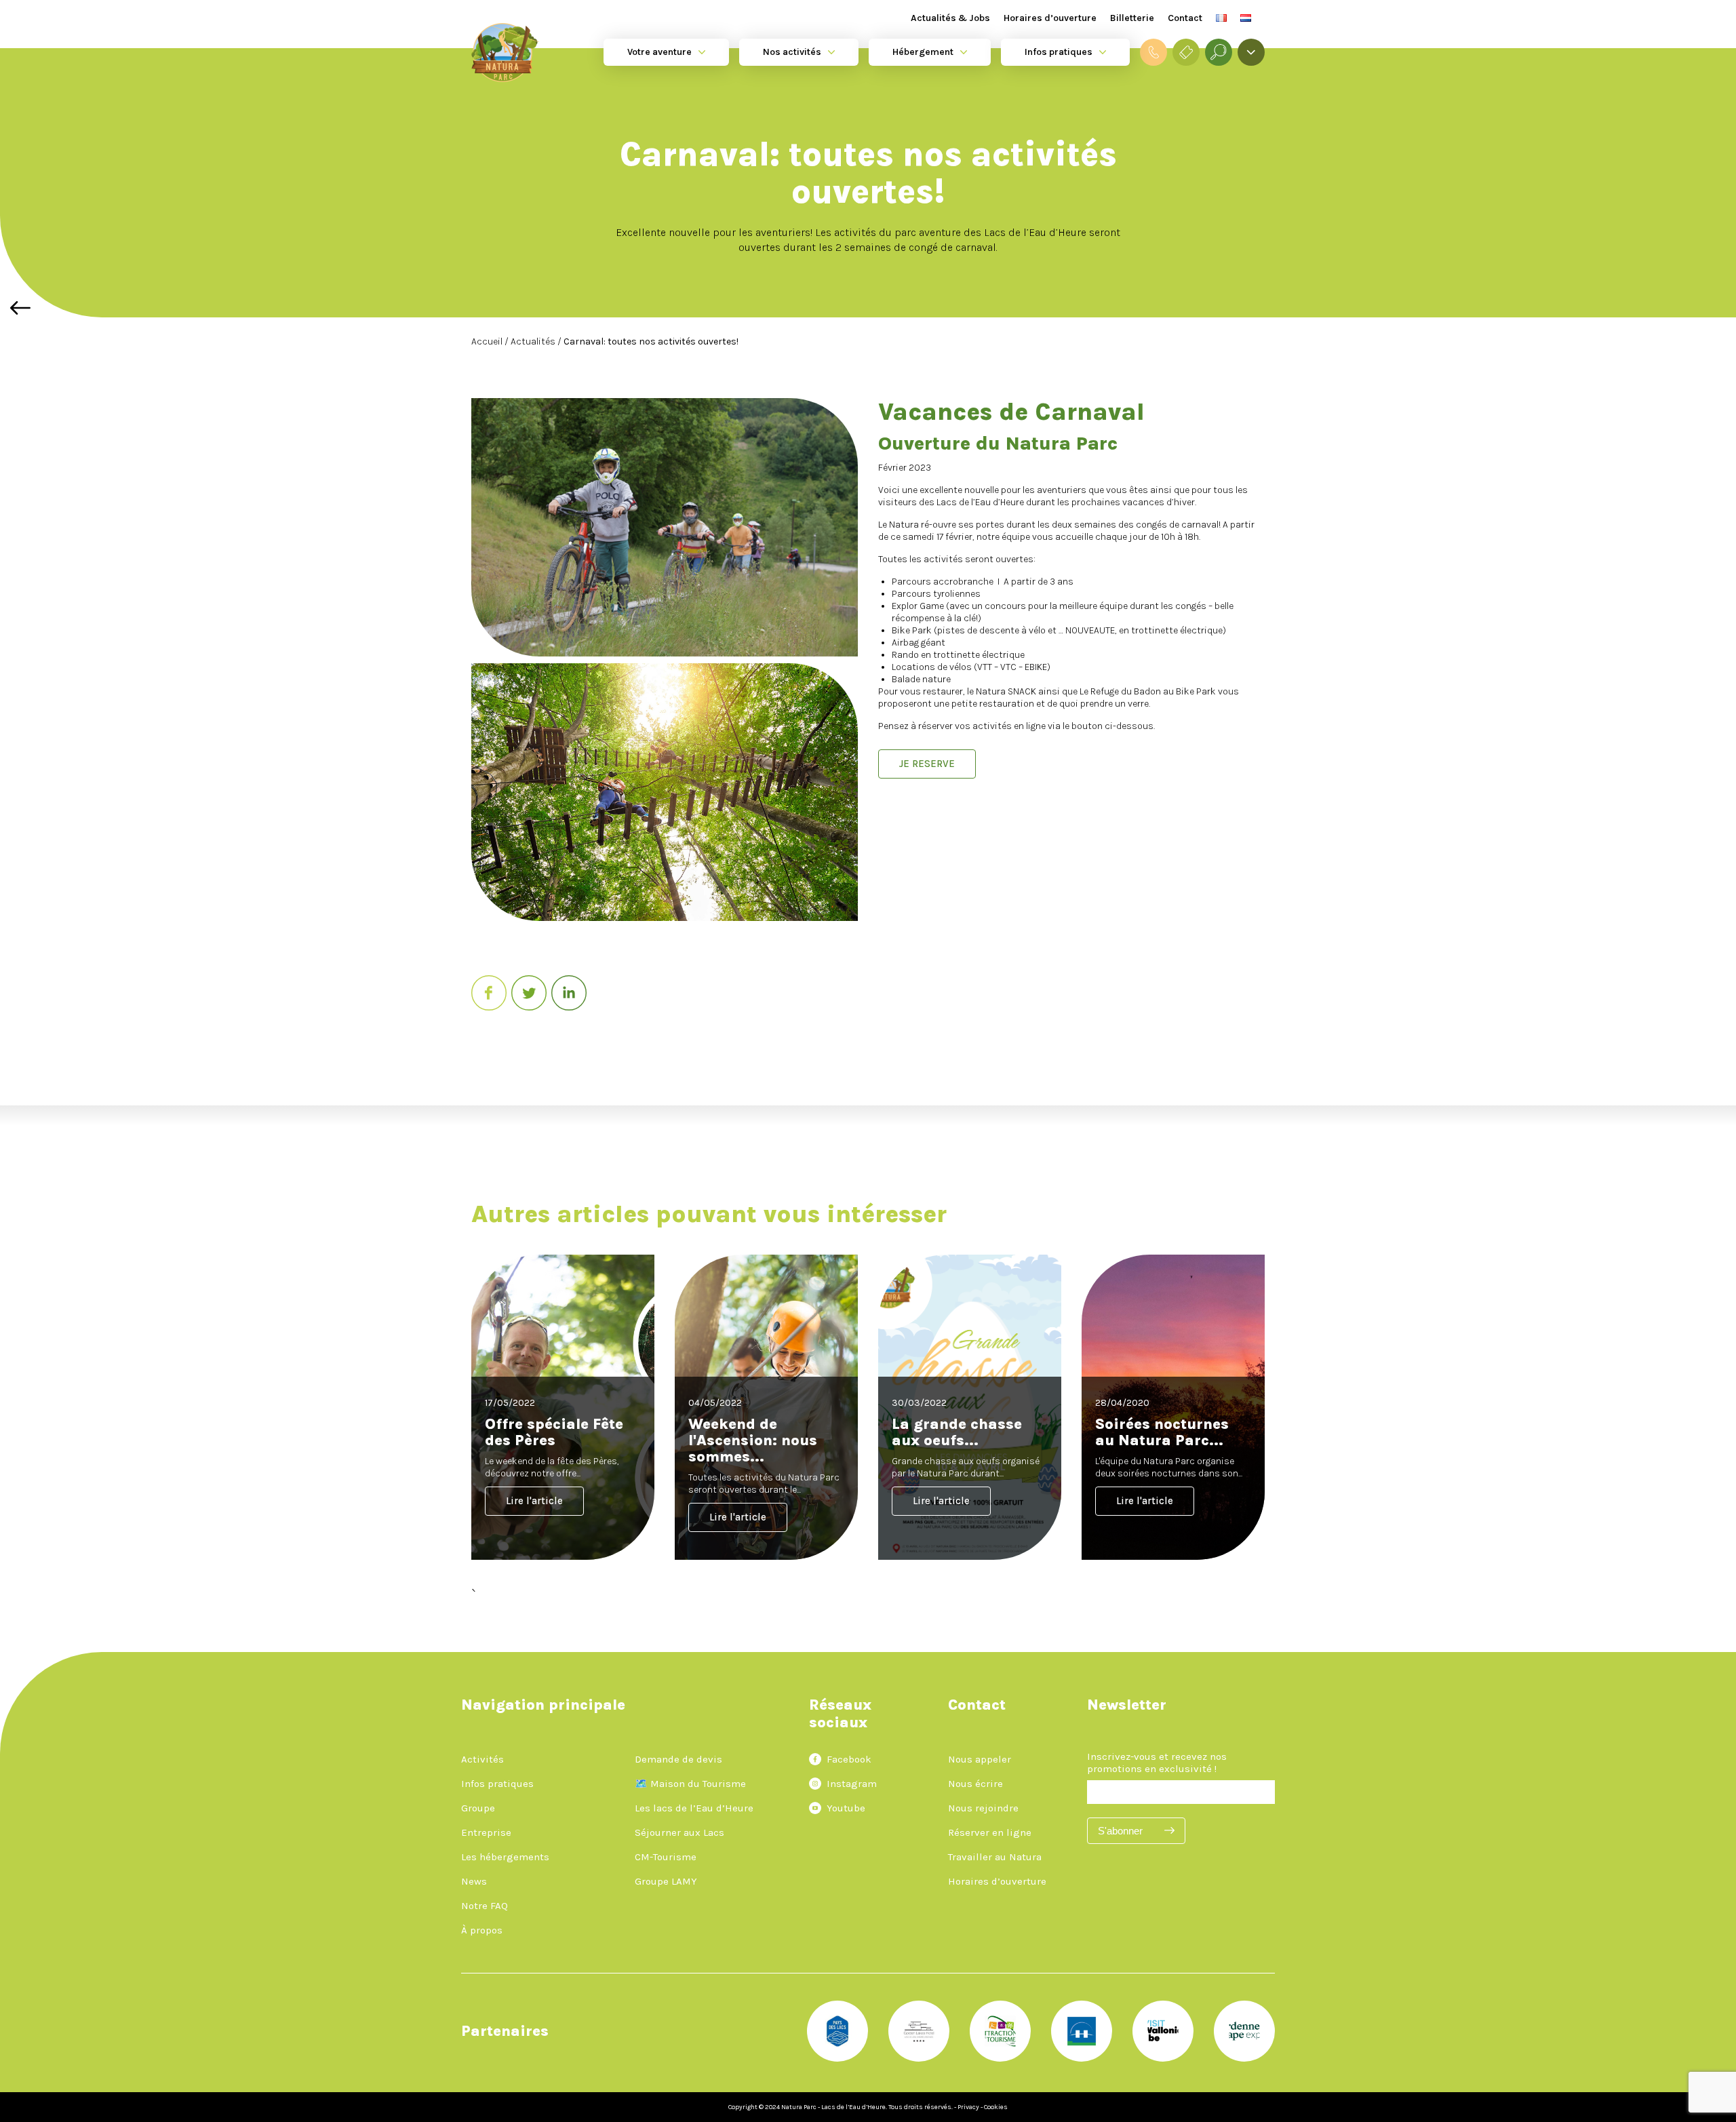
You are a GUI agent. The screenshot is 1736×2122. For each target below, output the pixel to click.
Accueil (488, 341)
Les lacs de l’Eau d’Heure (694, 1808)
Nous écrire (975, 1784)
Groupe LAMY (666, 1881)
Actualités (534, 341)
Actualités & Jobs (950, 18)
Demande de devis (678, 1759)
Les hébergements (505, 1857)
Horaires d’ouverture (1050, 18)
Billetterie (1132, 18)
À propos (482, 1930)
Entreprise (486, 1832)
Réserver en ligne (990, 1832)
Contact (1185, 18)
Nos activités (792, 52)
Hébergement (923, 52)
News (474, 1881)
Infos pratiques (1059, 52)
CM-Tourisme (666, 1857)
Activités (482, 1759)
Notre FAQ (485, 1906)
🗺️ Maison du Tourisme (690, 1784)
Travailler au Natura (995, 1857)
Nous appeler (980, 1759)
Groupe (478, 1808)
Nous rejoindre (983, 1808)
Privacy (968, 2107)
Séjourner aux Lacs (679, 1832)
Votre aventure (659, 52)
